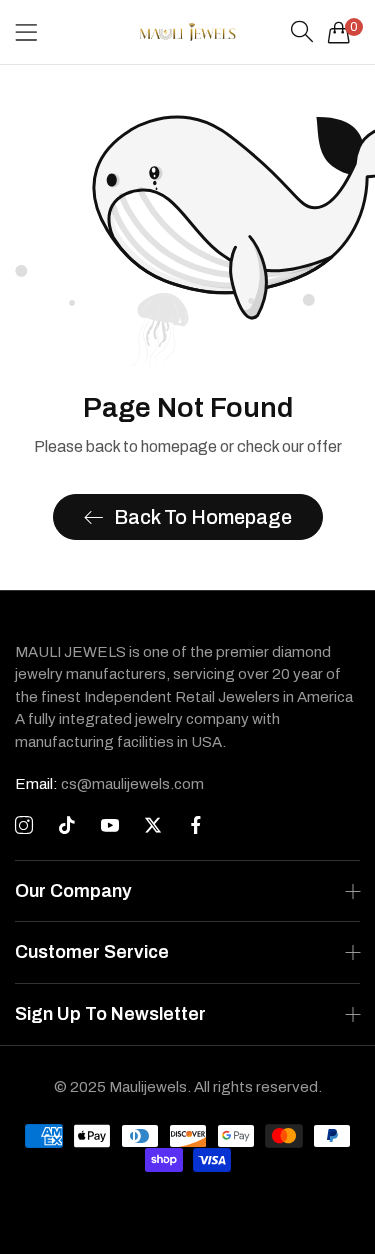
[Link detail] (24, 826)
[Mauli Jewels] (187, 32)
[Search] (302, 32)
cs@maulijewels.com (109, 784)
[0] (339, 32)
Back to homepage (203, 517)
